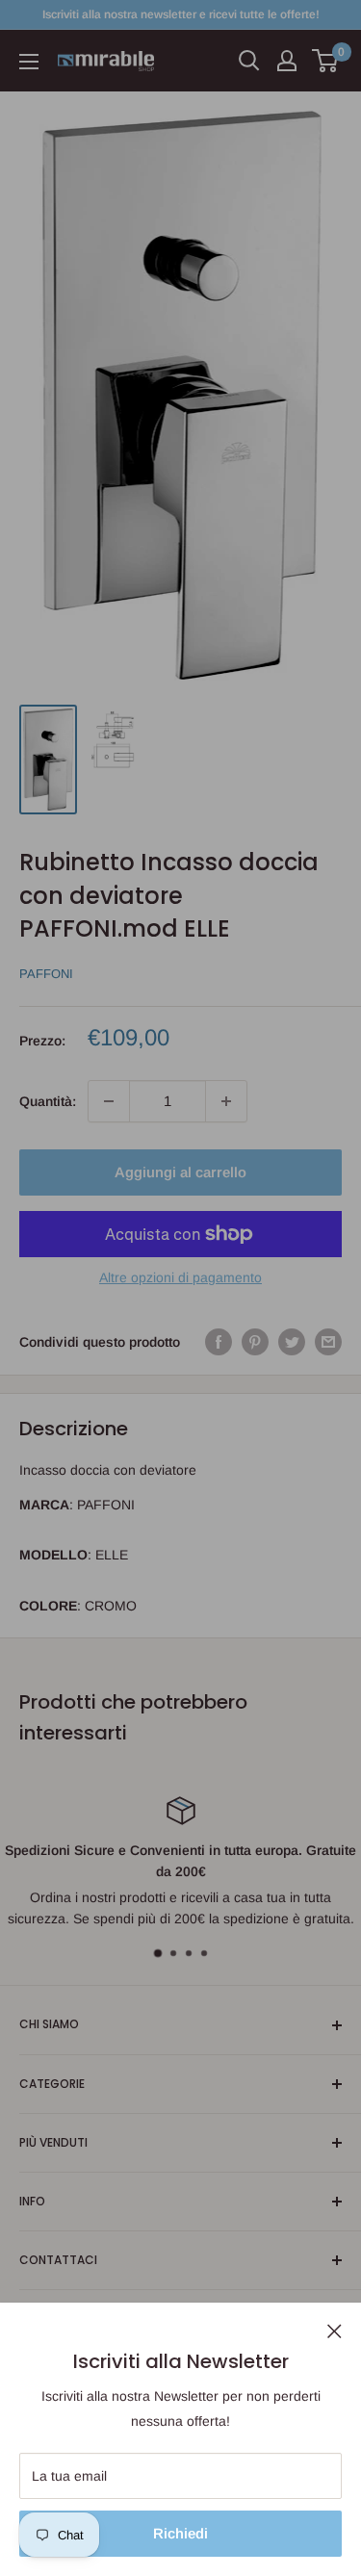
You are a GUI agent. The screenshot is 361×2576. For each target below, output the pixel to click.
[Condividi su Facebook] (219, 1342)
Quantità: (48, 1101)
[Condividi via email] (328, 1342)
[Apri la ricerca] (249, 61)
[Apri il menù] (29, 62)
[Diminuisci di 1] (109, 1101)
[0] (326, 61)
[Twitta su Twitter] (292, 1342)
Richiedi (180, 2533)
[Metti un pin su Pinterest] (255, 1342)
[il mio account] (287, 61)
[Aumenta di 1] (226, 1101)
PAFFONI (46, 974)
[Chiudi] (335, 2331)
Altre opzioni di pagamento (180, 1277)
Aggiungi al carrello (180, 1172)
